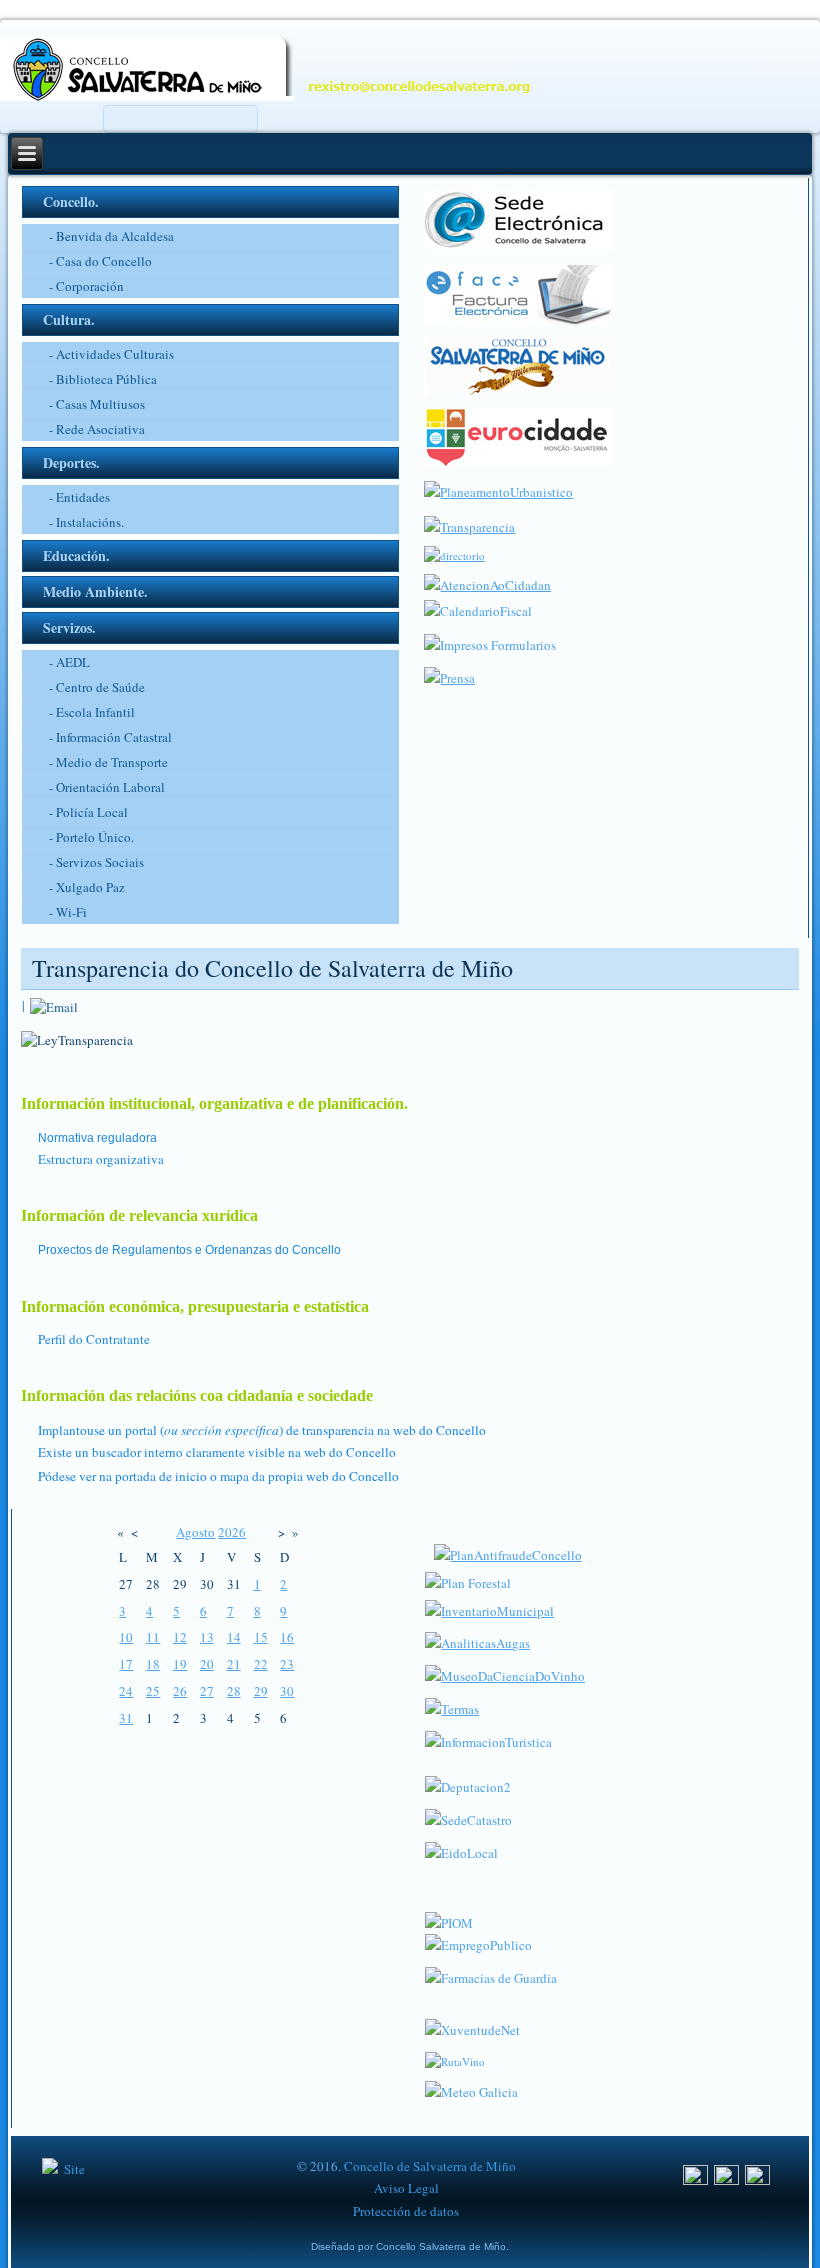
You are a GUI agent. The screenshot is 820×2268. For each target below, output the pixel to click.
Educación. (76, 555)
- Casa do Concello (100, 261)
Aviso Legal (406, 2188)
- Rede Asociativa (97, 429)
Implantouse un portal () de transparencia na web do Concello (262, 1430)
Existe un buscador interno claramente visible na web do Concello (217, 1452)
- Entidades (79, 497)
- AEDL (69, 662)
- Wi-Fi (68, 912)
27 (207, 1691)
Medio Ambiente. (95, 591)
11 (153, 1637)
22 (261, 1664)
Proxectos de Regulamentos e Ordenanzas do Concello (189, 1250)
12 (180, 1637)
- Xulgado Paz (87, 887)
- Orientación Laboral (107, 787)
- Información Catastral (110, 737)
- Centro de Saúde (97, 687)
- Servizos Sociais (96, 862)
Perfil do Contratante (94, 1339)
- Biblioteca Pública (103, 379)
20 (207, 1664)
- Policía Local (88, 812)
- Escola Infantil (92, 712)
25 (153, 1691)
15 (261, 1637)
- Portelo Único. (91, 837)
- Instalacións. (86, 522)
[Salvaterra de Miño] (757, 2180)
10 (126, 1637)
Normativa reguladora (97, 1138)
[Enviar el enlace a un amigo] (54, 1005)
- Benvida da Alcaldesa (111, 236)
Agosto (195, 1532)
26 (180, 1691)
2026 (232, 1532)
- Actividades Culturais (111, 354)
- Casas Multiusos (97, 404)
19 (180, 1664)
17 (126, 1664)
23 (287, 1664)
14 (234, 1637)
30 (287, 1691)
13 (207, 1637)
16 (287, 1637)
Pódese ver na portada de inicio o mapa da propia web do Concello (218, 1476)
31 (126, 1718)
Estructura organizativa (101, 1159)
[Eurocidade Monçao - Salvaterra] (518, 462)
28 (234, 1691)
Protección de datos (406, 2211)
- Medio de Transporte (108, 762)
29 (261, 1691)
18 (153, 1664)
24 (126, 1691)
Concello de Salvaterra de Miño (430, 2166)
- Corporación (86, 286)
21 (234, 1664)
